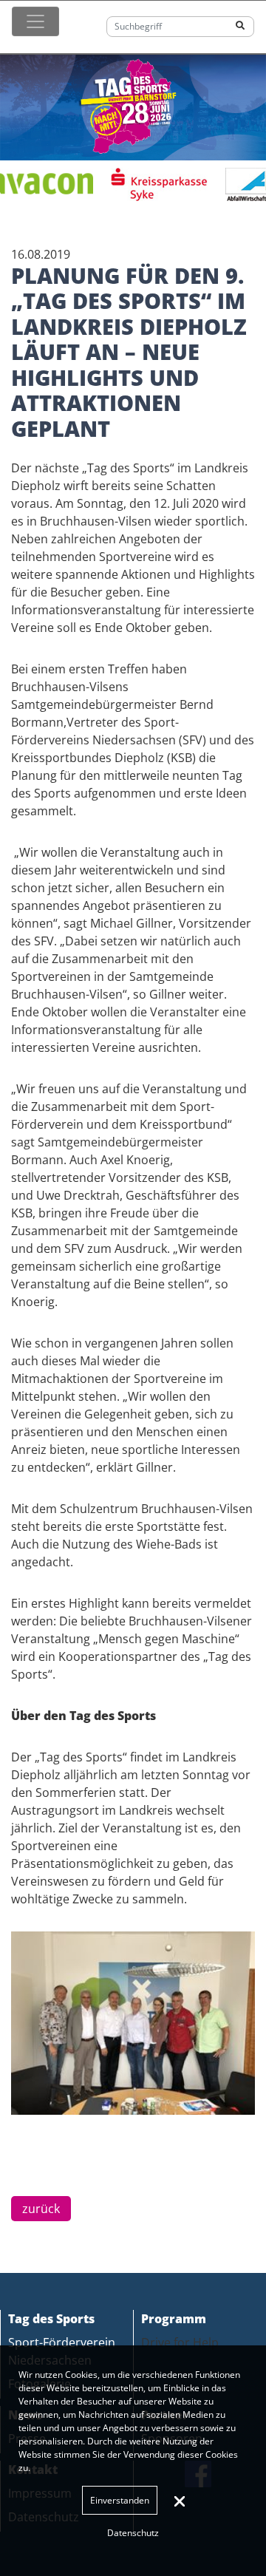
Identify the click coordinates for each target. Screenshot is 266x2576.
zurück (41, 2209)
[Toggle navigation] (35, 21)
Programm (174, 2319)
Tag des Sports (51, 2319)
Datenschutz (133, 2533)
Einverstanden (120, 2500)
